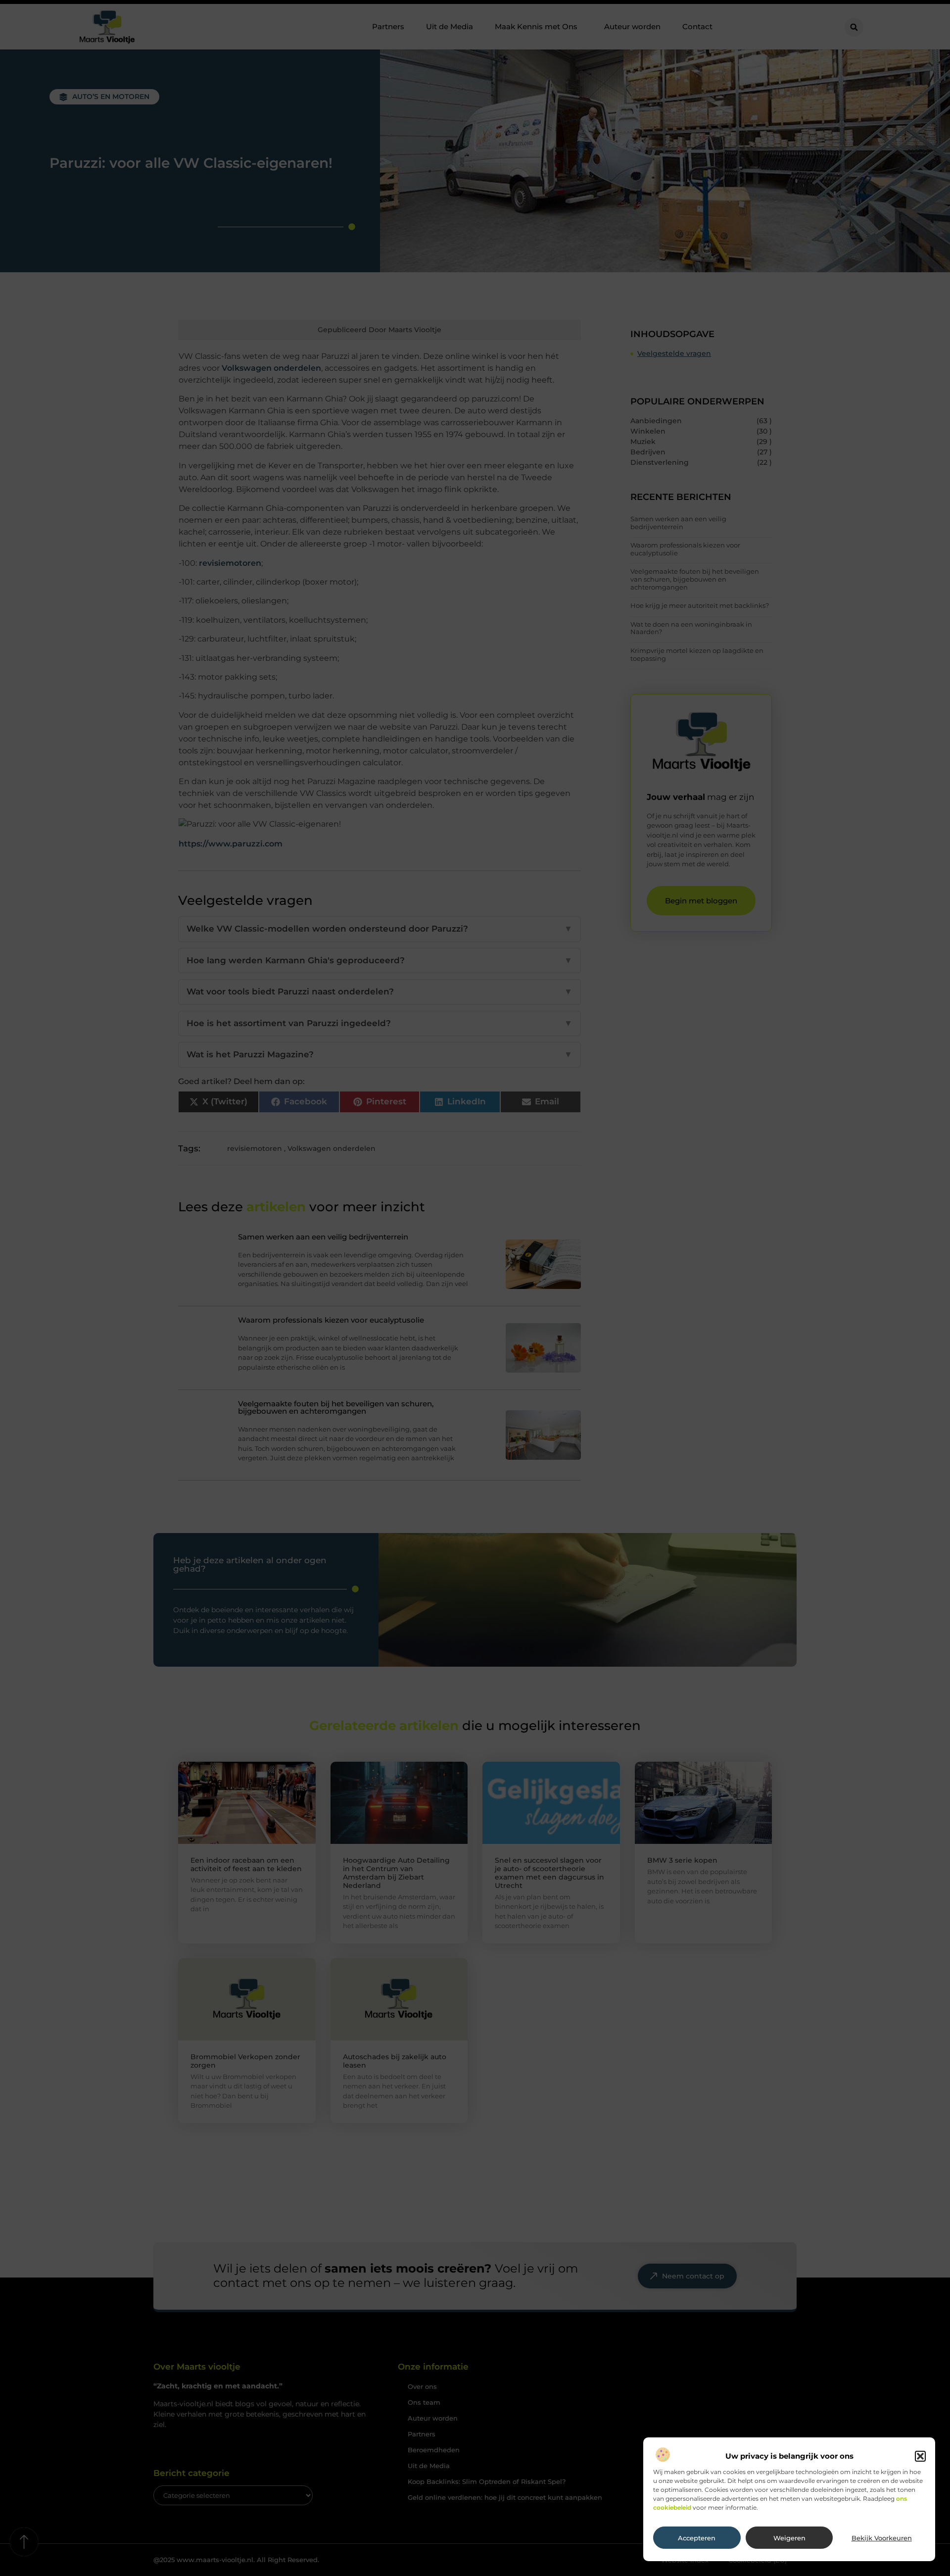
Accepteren (697, 2538)
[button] (920, 2456)
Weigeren (789, 2538)
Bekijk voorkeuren (882, 2538)
